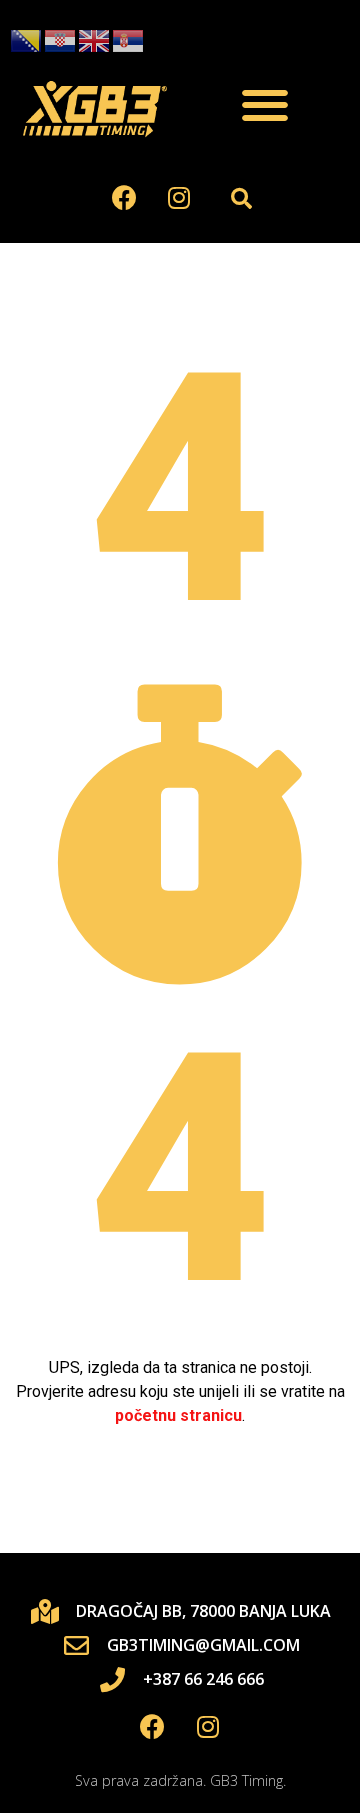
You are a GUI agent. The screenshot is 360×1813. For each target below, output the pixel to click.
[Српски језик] (129, 40)
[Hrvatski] (61, 40)
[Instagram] (179, 198)
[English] (95, 40)
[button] (265, 105)
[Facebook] (124, 198)
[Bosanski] (27, 40)
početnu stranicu (178, 1415)
